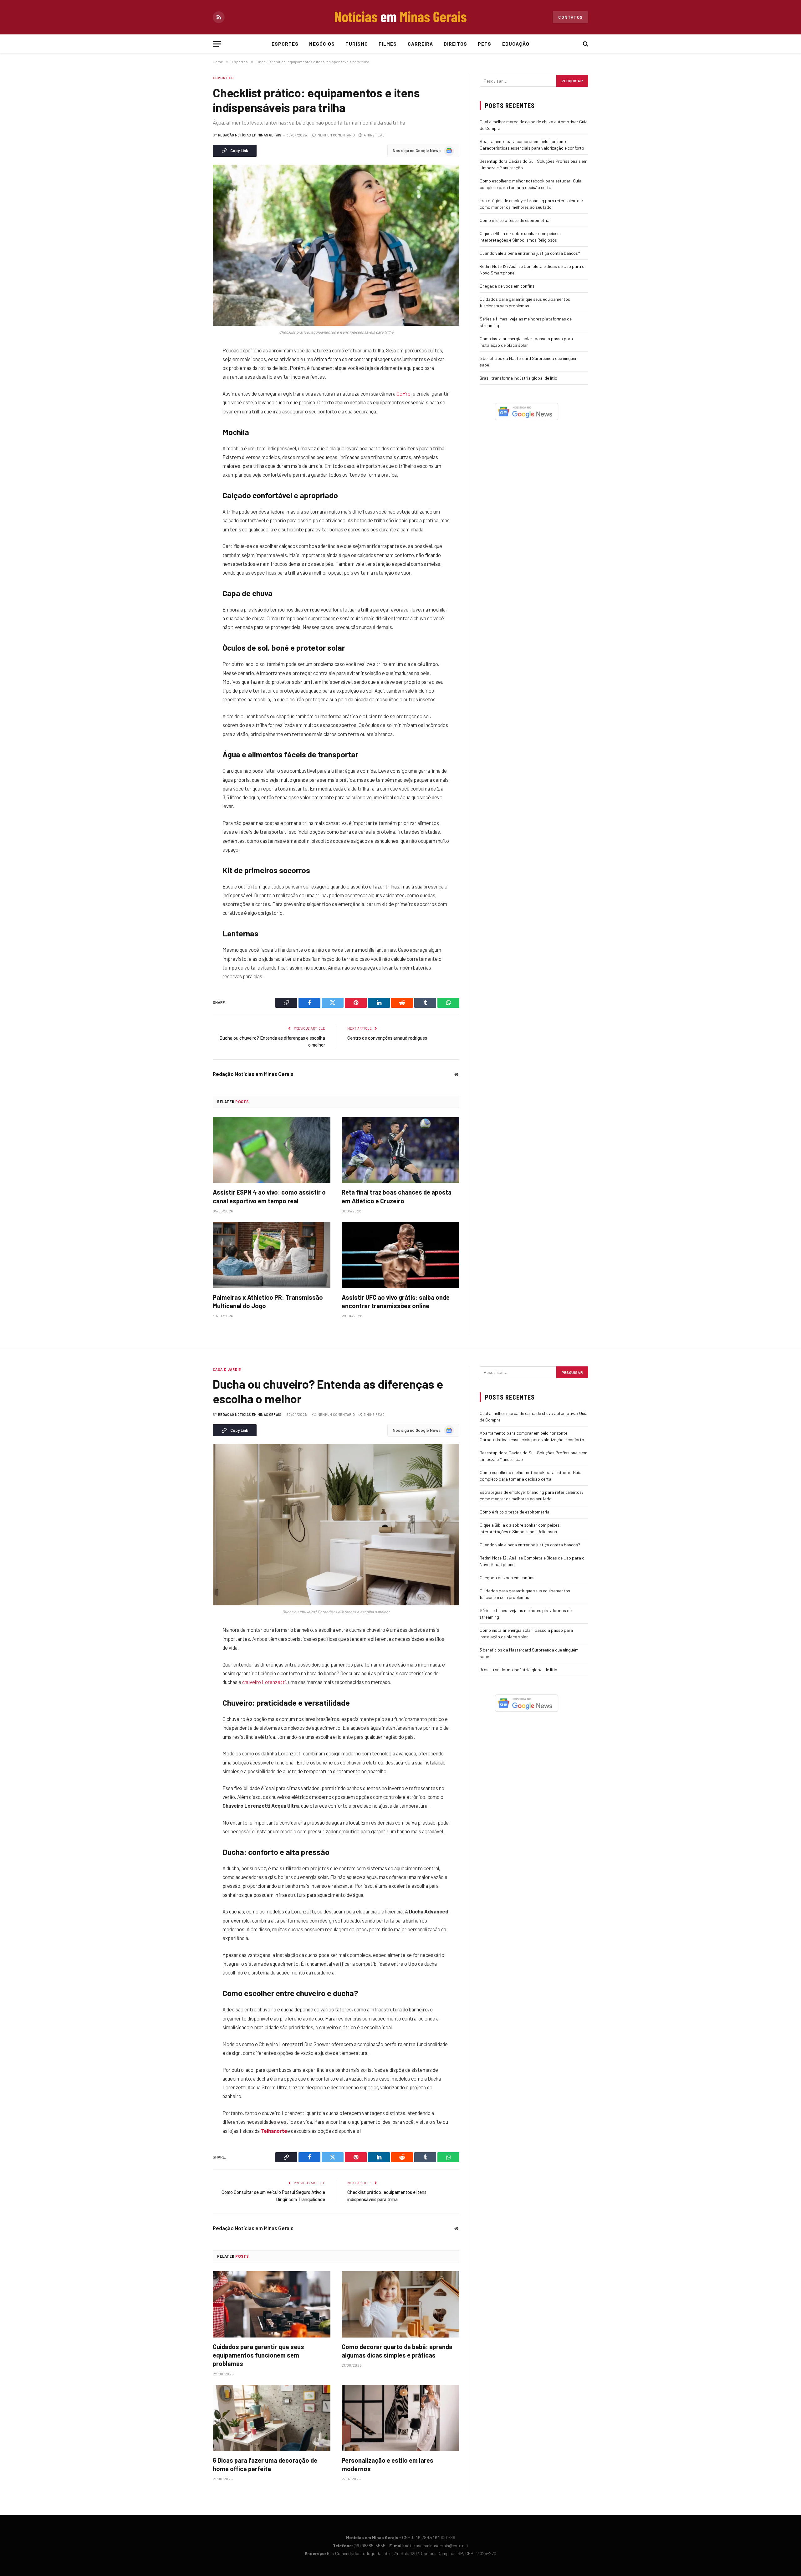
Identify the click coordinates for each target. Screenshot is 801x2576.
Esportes (285, 44)
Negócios (322, 44)
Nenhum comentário (336, 135)
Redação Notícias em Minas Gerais (250, 135)
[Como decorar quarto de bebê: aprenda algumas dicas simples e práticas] (400, 2304)
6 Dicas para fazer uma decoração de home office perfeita (265, 2464)
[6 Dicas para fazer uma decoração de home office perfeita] (272, 2418)
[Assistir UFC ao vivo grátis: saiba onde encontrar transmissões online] (400, 1255)
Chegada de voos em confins (507, 286)
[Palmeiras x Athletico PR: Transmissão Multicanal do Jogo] (272, 1255)
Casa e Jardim (227, 1369)
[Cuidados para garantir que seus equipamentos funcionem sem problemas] (272, 2304)
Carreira (420, 44)
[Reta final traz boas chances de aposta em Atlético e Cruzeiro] (400, 1150)
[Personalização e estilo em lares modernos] (400, 2418)
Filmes (388, 44)
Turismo (357, 44)
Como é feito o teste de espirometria (515, 220)
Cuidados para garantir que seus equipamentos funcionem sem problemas (258, 2355)
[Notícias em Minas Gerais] (400, 17)
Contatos (571, 17)
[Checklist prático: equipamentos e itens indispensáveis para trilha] (336, 245)
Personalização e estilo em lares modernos (388, 2464)
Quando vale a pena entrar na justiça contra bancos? (530, 253)
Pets (485, 44)
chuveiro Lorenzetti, (265, 1682)
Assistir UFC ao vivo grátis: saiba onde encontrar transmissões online (396, 1301)
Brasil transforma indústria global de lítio (518, 378)
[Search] (585, 44)
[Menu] (217, 44)
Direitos (455, 44)
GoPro (403, 393)
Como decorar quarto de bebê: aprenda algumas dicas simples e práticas (397, 2351)
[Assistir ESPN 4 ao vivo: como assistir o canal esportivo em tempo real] (272, 1150)
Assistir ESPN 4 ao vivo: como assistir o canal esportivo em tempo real (269, 1196)
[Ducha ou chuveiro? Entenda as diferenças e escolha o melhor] (336, 1525)
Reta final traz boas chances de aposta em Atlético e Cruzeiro (397, 1196)
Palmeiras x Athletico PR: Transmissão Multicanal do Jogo (268, 1301)
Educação (516, 44)
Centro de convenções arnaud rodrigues (387, 1038)
